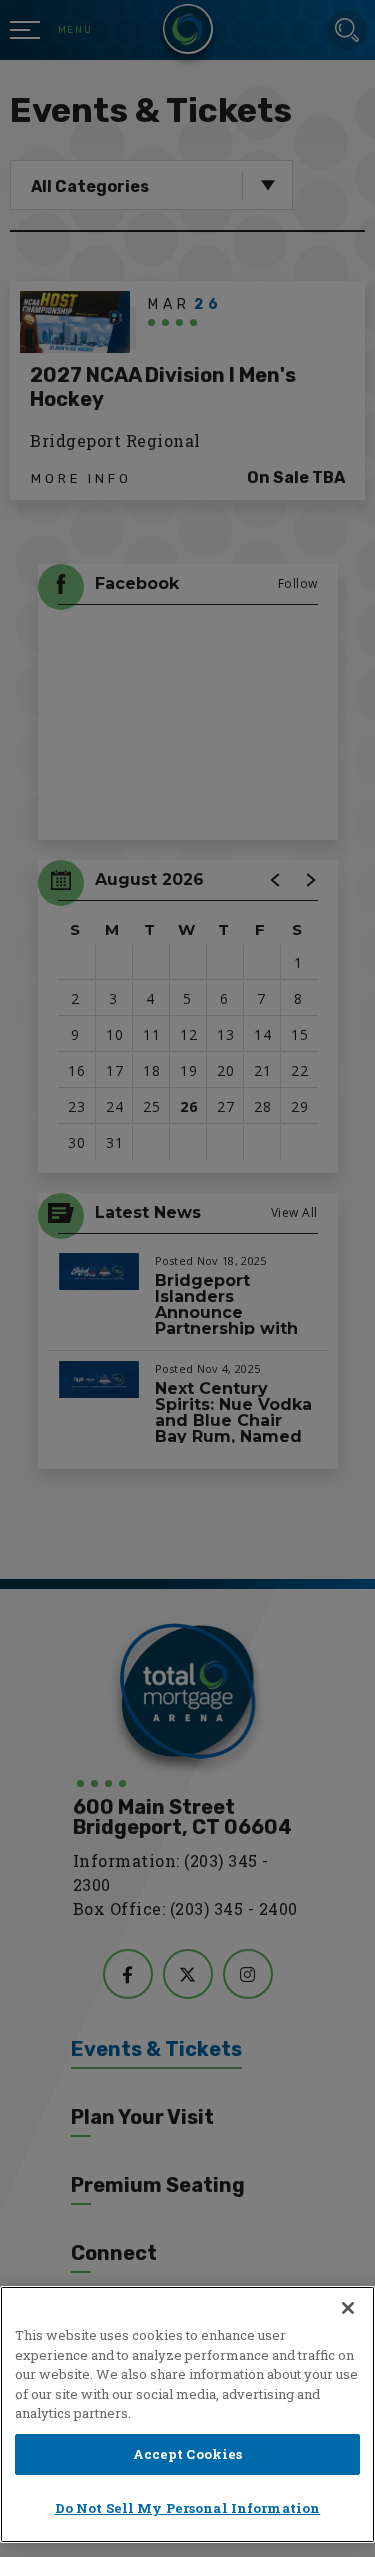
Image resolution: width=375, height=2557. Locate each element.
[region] (187, 2414)
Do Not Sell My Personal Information (188, 2508)
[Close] (348, 2308)
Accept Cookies (188, 2454)
